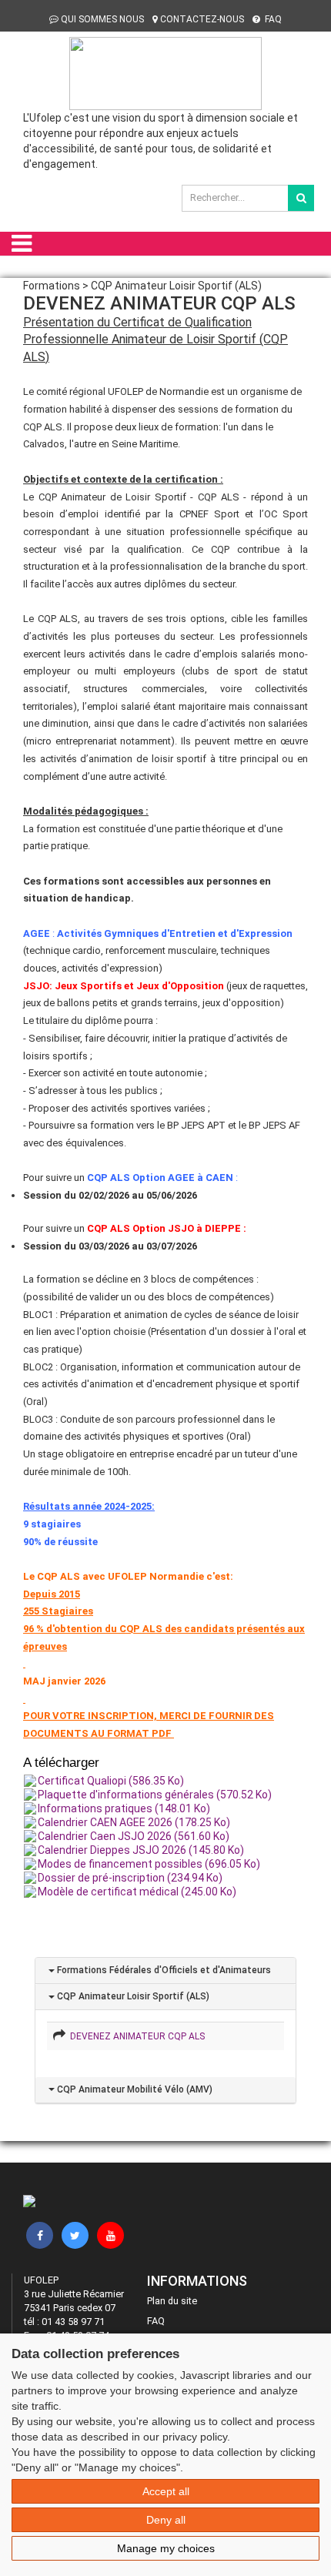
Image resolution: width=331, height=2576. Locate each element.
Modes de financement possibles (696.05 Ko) (149, 1864)
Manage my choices (166, 2548)
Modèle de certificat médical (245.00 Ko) (137, 1892)
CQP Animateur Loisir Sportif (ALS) (132, 1996)
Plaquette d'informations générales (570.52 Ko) (155, 1795)
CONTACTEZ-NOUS (202, 19)
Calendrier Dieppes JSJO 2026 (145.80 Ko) (141, 1850)
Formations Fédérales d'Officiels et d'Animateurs (163, 1970)
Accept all (166, 2491)
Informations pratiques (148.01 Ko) (124, 1808)
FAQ (272, 19)
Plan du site (172, 2301)
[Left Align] (301, 198)
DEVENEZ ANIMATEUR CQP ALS (135, 2036)
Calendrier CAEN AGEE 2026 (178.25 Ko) (134, 1822)
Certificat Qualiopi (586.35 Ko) (111, 1781)
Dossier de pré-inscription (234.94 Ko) (130, 1878)
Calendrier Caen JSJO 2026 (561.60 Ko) (134, 1836)
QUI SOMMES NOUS (102, 19)
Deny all (166, 2520)
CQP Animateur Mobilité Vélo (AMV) (134, 2089)
